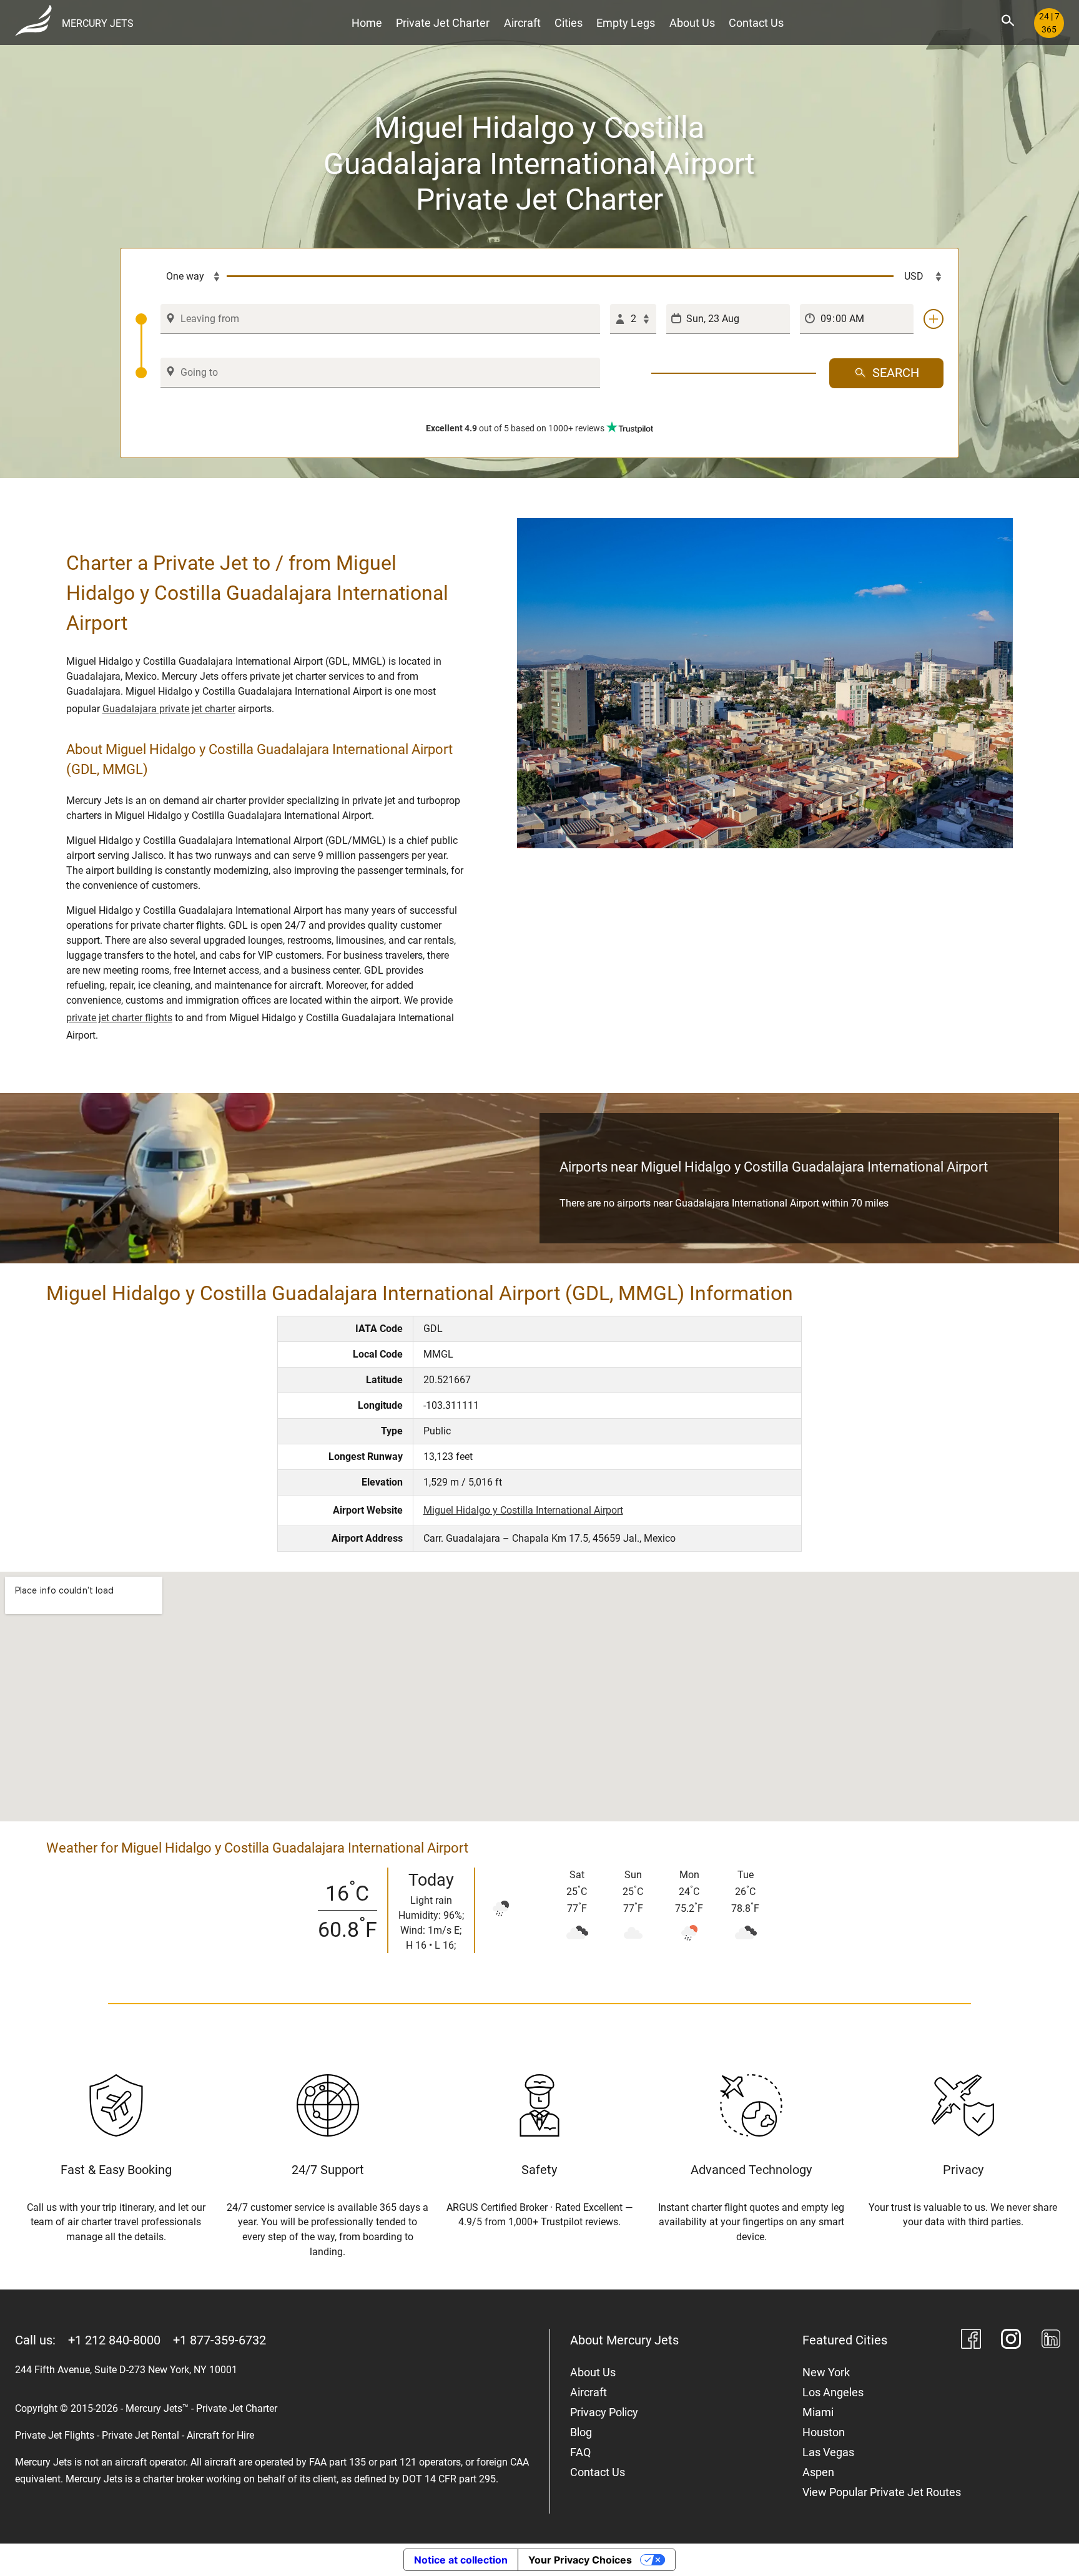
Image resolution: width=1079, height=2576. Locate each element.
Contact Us (756, 23)
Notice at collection (461, 2560)
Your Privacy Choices (580, 2560)
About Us (692, 23)
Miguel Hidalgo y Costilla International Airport (523, 1510)
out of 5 (515, 428)
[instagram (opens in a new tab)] (1011, 2341)
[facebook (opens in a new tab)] (971, 2341)
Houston (824, 2432)
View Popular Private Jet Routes (882, 2492)
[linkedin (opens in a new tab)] (1051, 2341)
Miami (818, 2412)
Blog (581, 2432)
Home (367, 23)
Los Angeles (833, 2392)
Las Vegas (828, 2452)
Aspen (818, 2472)
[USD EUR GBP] (919, 277)
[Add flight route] (934, 319)
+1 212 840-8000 (114, 2340)
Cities (569, 23)
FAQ (580, 2452)
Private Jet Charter (443, 23)
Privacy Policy (604, 2412)
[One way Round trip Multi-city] (181, 277)
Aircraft (522, 23)
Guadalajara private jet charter (169, 709)
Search (896, 373)
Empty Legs (626, 23)
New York (826, 2372)
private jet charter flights (119, 1018)
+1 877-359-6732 (219, 2340)
